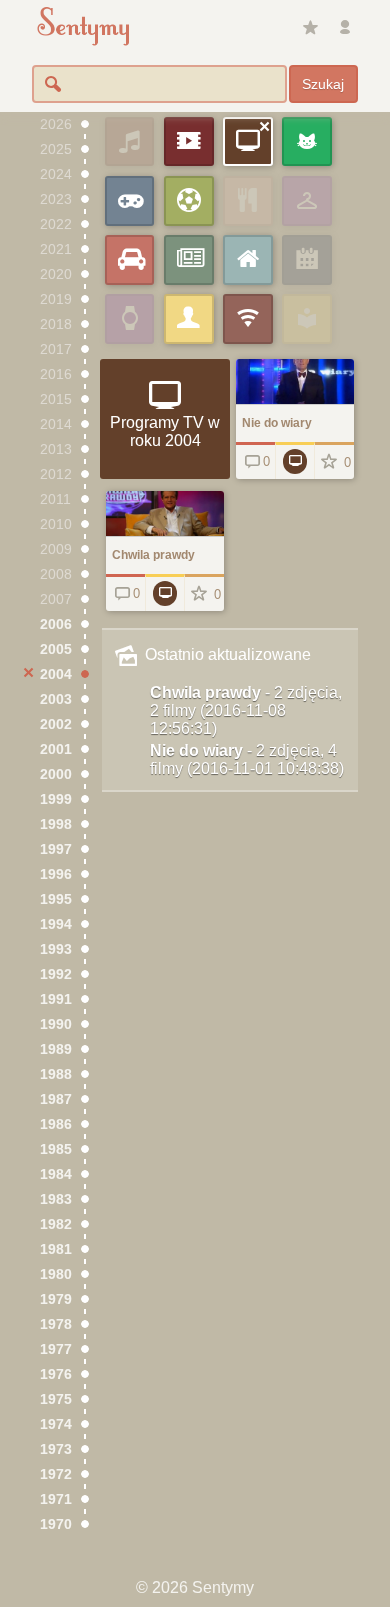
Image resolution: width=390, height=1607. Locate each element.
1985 (56, 1149)
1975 (56, 1399)
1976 (56, 1374)
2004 (56, 674)
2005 (56, 649)
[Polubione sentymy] (310, 28)
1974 (56, 1424)
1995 (56, 899)
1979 (56, 1299)
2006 (56, 624)
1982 (56, 1224)
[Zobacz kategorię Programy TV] (294, 460)
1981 (56, 1249)
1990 (56, 1024)
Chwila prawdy (246, 710)
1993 (56, 949)
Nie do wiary (247, 759)
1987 (56, 1099)
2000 (56, 774)
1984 (56, 1174)
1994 (56, 924)
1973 (56, 1449)
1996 (56, 874)
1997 (56, 849)
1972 (56, 1474)
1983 (56, 1199)
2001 (56, 749)
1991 (56, 999)
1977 (56, 1349)
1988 (56, 1074)
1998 (56, 824)
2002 (56, 724)
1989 (56, 1049)
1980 (56, 1274)
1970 (56, 1524)
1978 (56, 1324)
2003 (56, 699)
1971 (56, 1499)
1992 (56, 974)
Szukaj (323, 84)
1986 (56, 1124)
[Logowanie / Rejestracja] (345, 28)
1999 (56, 799)
